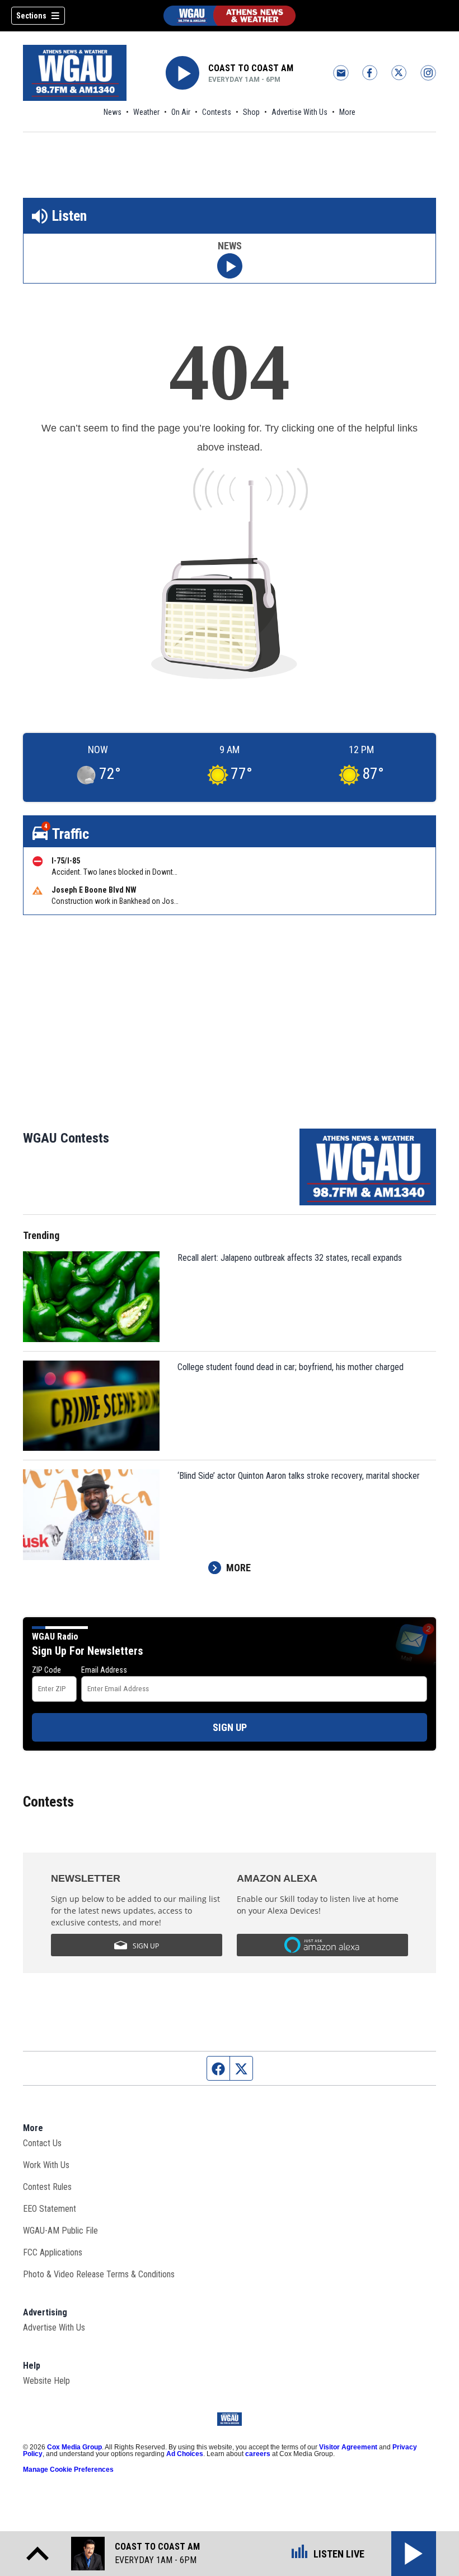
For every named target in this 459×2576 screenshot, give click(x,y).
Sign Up (230, 1727)
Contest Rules (47, 2187)
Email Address (104, 1670)
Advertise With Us (299, 112)
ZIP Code (46, 1670)
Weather (146, 112)
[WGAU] (230, 16)
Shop (251, 112)
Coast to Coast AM (251, 68)
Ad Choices (185, 2454)
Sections (31, 16)
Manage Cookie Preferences (68, 2470)
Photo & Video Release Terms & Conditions (99, 2274)
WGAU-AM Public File (60, 2231)
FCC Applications (53, 2252)
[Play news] (230, 266)
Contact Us (42, 2143)
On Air (181, 112)
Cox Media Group (74, 2447)
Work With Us (46, 2165)
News (113, 112)
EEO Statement (50, 2209)
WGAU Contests (66, 1138)
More (347, 112)
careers (258, 2454)
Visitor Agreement (348, 2447)
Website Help (46, 2381)
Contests (217, 112)
